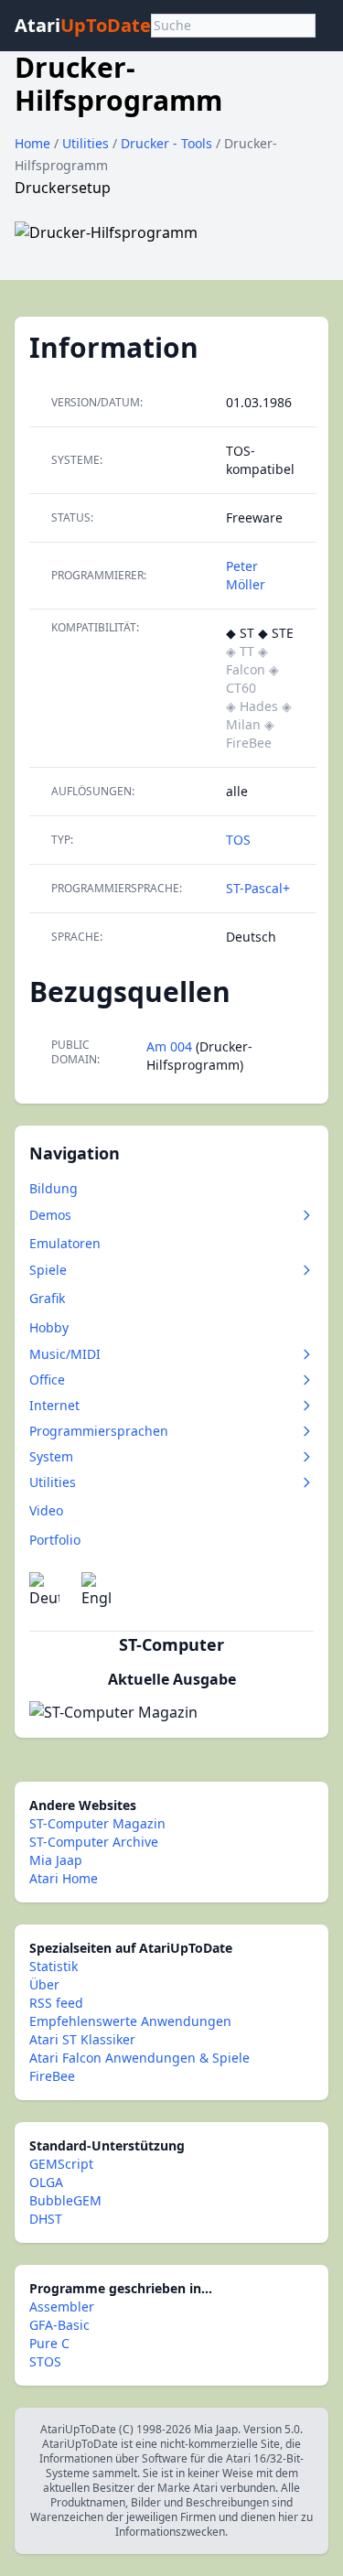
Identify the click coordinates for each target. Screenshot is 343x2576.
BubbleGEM (65, 2200)
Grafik (47, 1298)
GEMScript (61, 2164)
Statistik (54, 1966)
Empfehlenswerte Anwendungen (130, 2021)
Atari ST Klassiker (82, 2039)
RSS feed (56, 2003)
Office (47, 1380)
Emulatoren (65, 1243)
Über (44, 1984)
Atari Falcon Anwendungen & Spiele (139, 2058)
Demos (50, 1215)
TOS (238, 840)
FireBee (52, 2076)
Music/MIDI (65, 1354)
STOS (45, 2361)
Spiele (48, 1270)
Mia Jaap (56, 1860)
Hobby (49, 1327)
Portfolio (55, 1540)
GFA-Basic (59, 2325)
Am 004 (169, 1046)
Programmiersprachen (99, 1431)
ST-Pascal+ (258, 888)
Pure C (49, 2343)
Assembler (62, 2307)
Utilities (87, 143)
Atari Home (64, 1878)
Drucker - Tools (168, 143)
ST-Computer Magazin (97, 1823)
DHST (46, 2219)
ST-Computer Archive (94, 1842)
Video (46, 1510)
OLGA (46, 2182)
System (51, 1456)
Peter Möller (246, 575)
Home (32, 143)
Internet (54, 1405)
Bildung (54, 1188)
